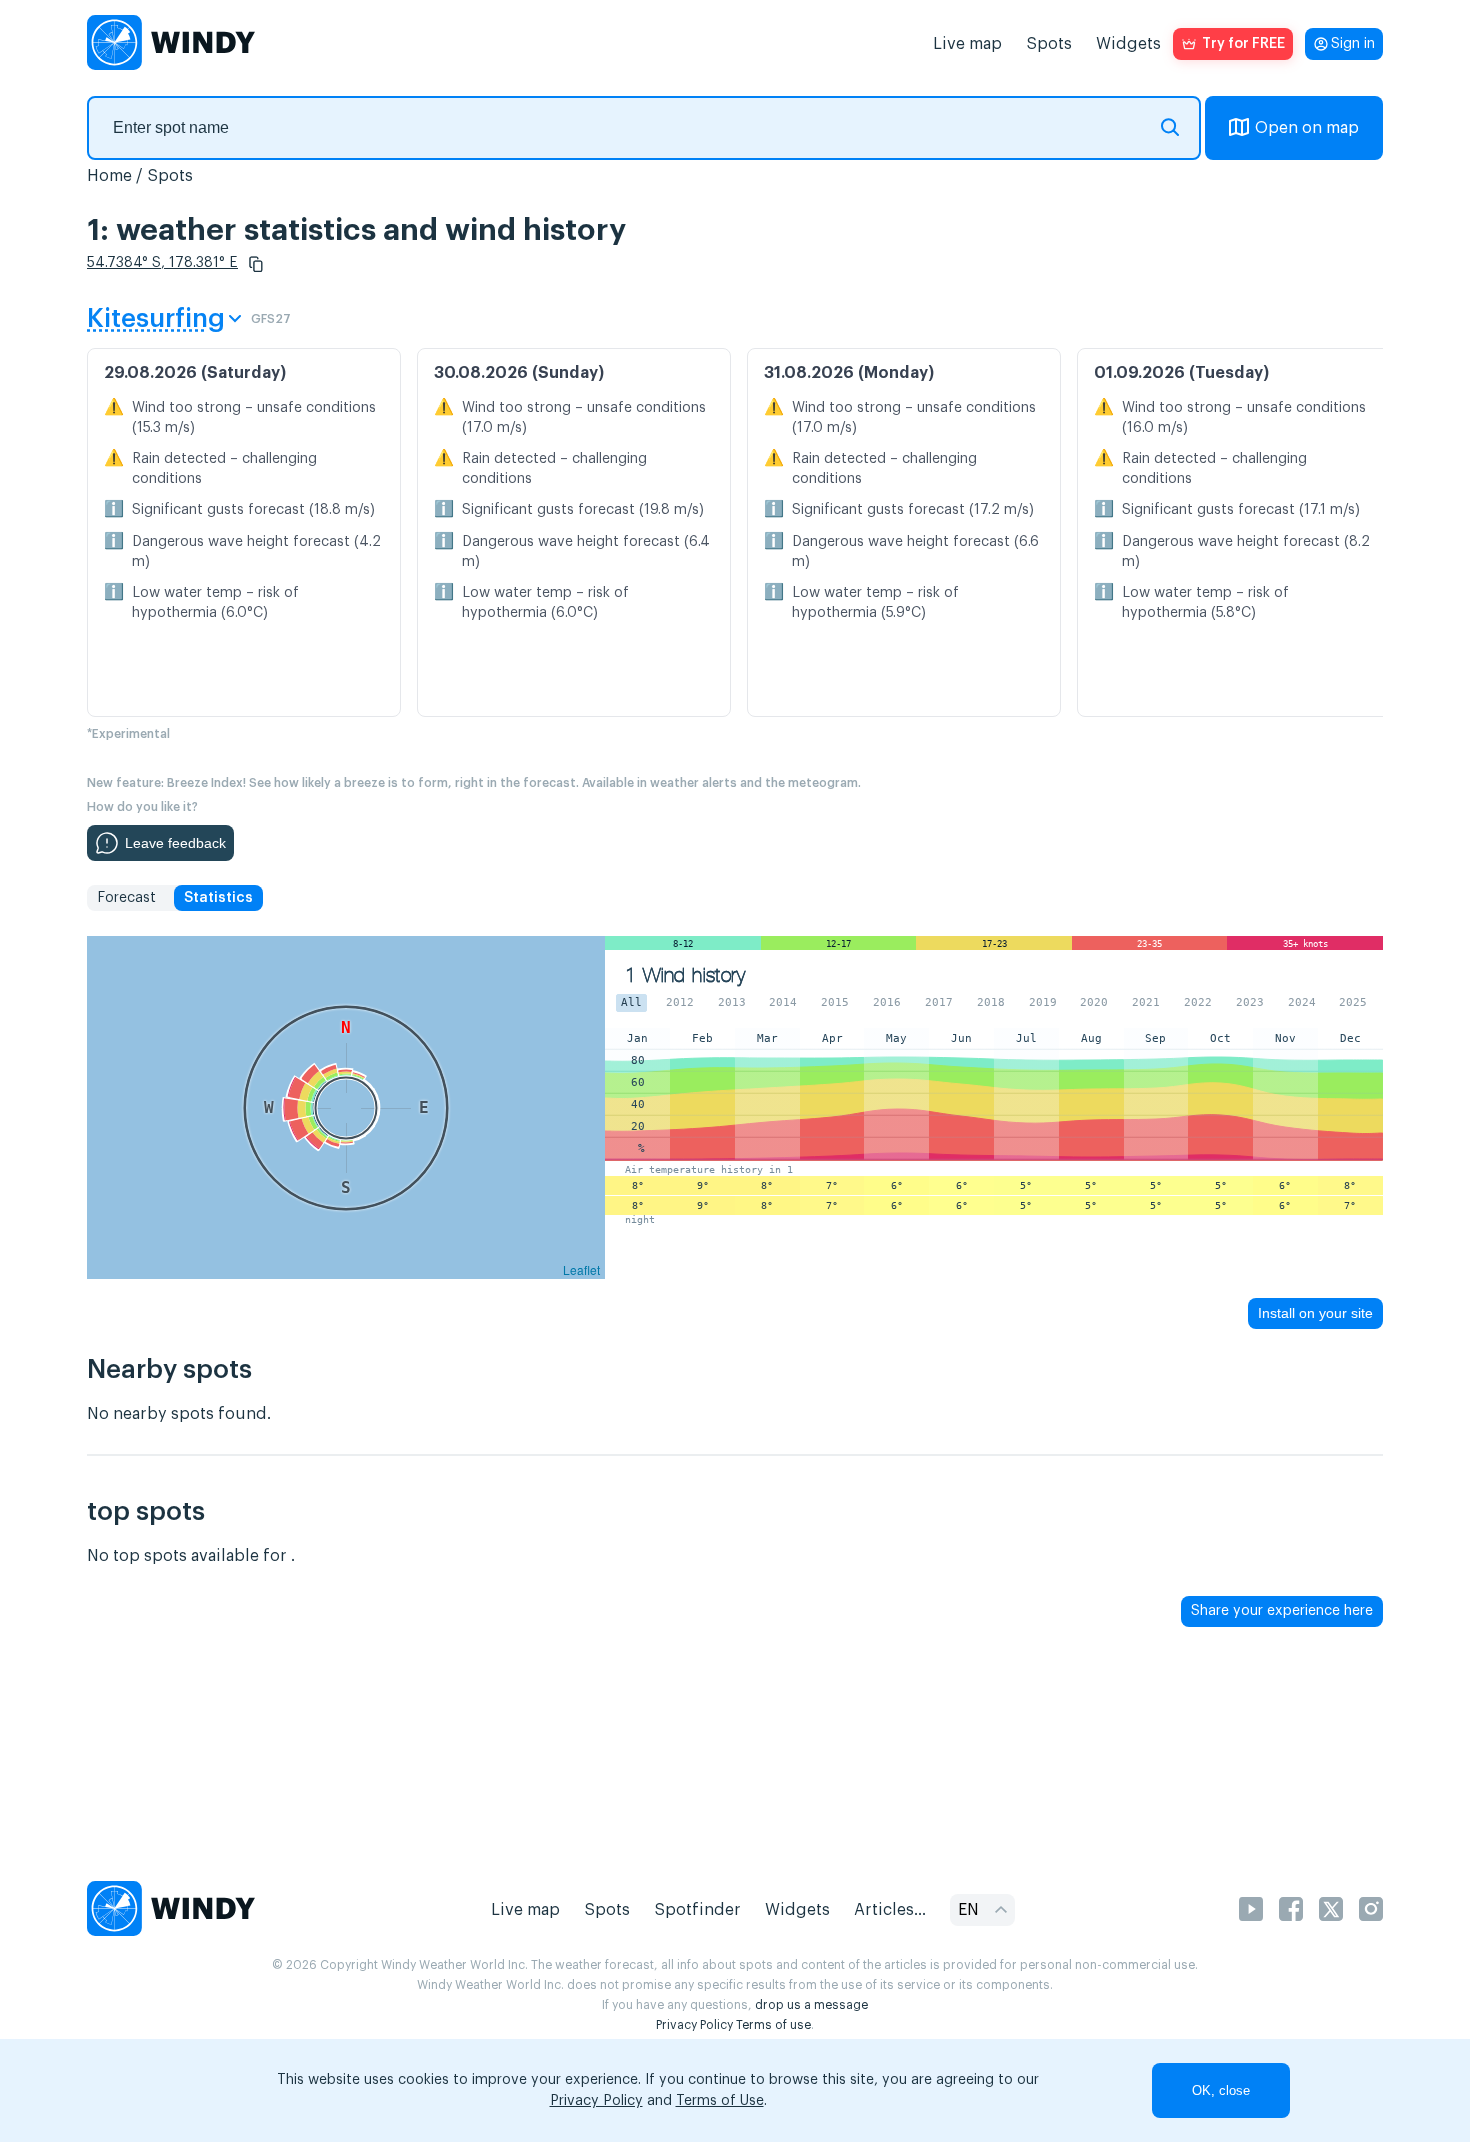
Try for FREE (1243, 44)
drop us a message (811, 2005)
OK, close (1221, 2090)
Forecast (126, 898)
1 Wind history (685, 975)
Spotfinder (697, 1910)
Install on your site (1315, 1313)
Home (109, 176)
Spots (1049, 44)
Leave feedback (175, 843)
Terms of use (773, 2025)
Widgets (1128, 44)
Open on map (1307, 128)
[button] (256, 264)
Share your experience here (1282, 1611)
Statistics (218, 898)
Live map (967, 44)
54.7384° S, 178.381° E (162, 263)
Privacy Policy (694, 2025)
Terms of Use (720, 2101)
